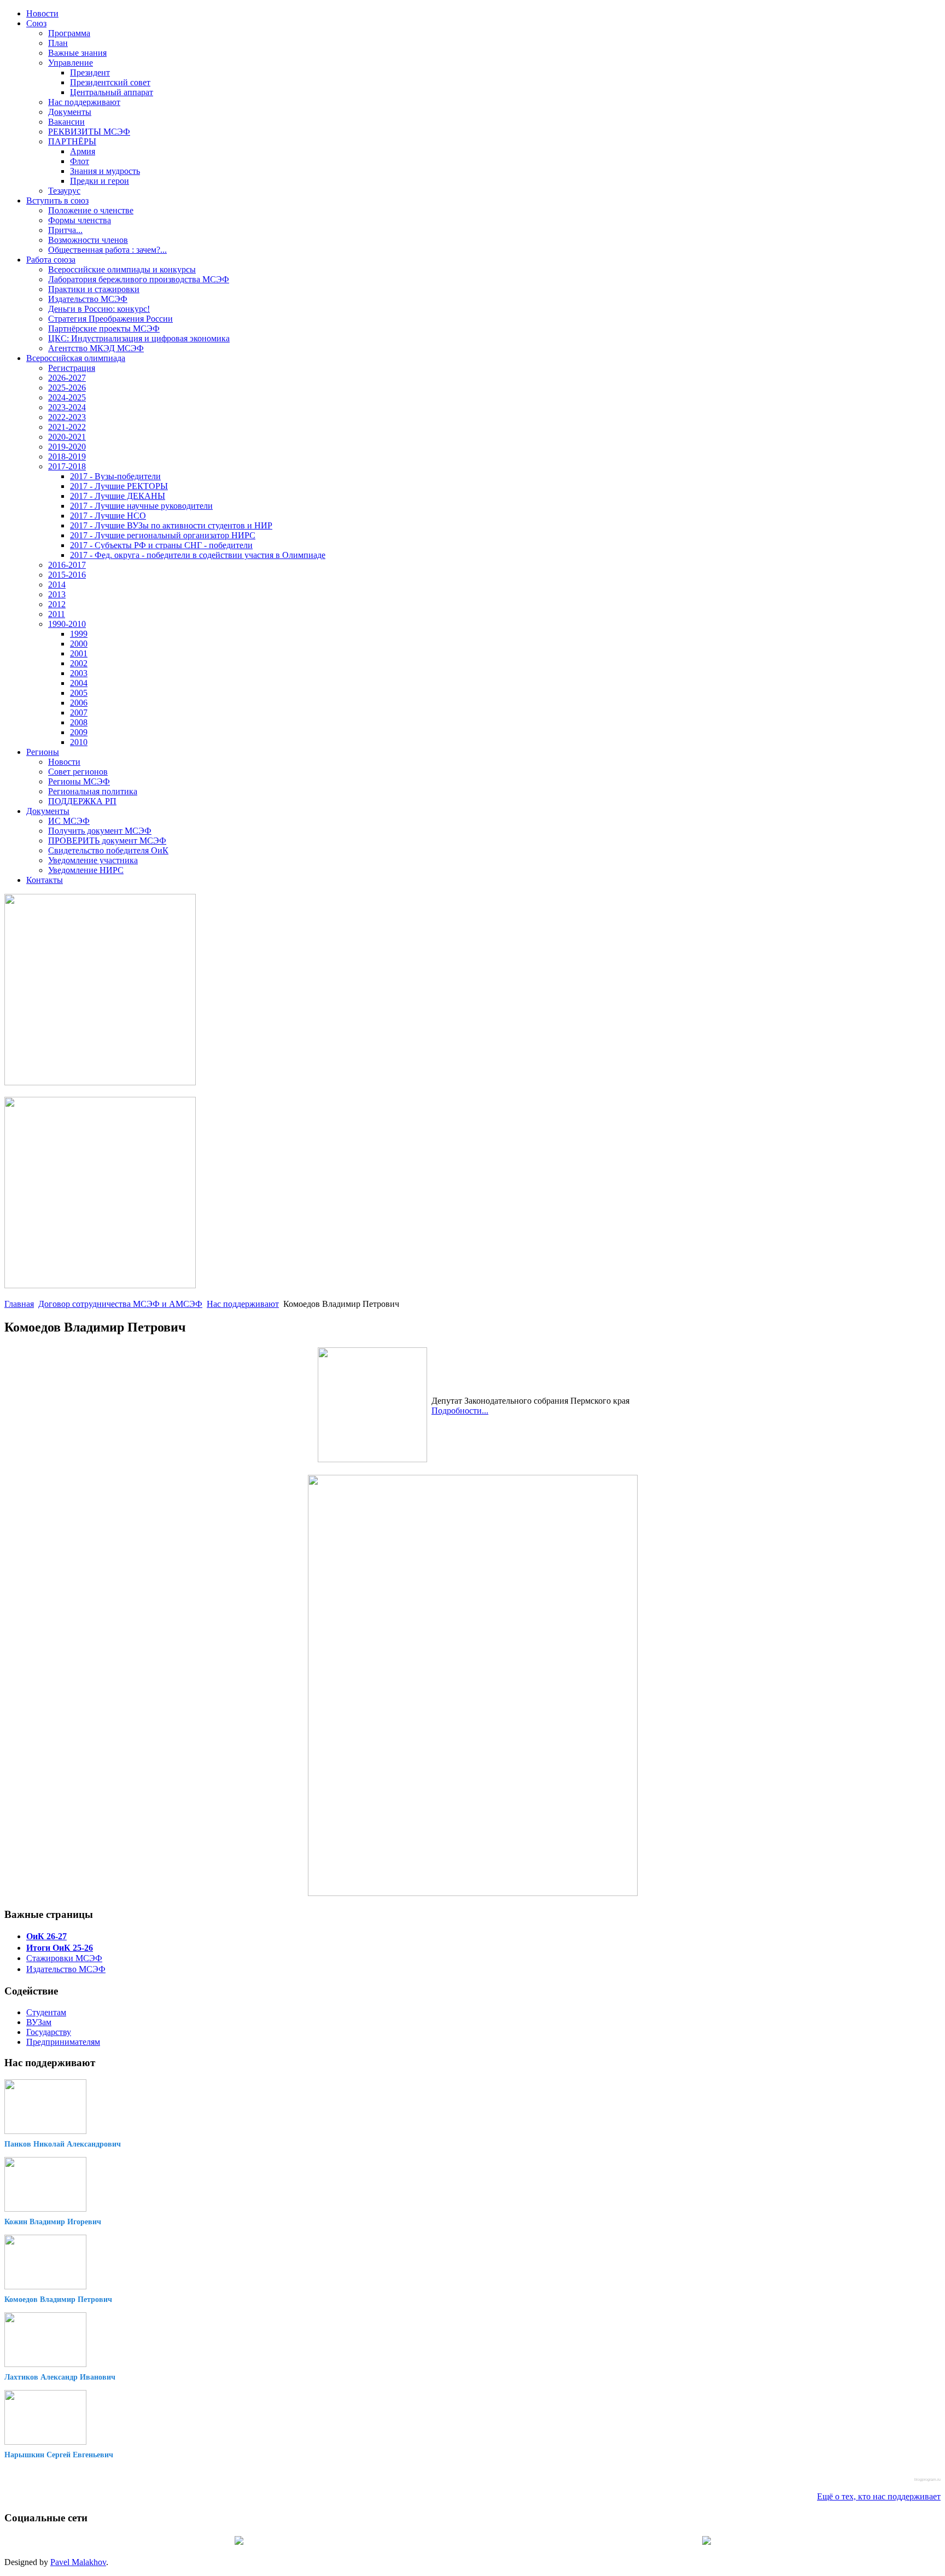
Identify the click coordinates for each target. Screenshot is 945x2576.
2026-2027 (67, 378)
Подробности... (460, 1411)
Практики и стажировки (94, 289)
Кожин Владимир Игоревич (53, 2222)
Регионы (43, 752)
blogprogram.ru (927, 2479)
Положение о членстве (91, 210)
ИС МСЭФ (69, 821)
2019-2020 (67, 447)
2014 (57, 585)
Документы (70, 112)
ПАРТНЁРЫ (72, 141)
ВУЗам (39, 2022)
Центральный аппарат (112, 92)
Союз (36, 23)
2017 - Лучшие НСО (108, 516)
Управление (71, 63)
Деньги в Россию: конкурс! (99, 309)
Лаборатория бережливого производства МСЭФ (139, 279)
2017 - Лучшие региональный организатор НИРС (163, 535)
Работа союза (51, 260)
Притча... (65, 230)
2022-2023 (67, 417)
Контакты (45, 880)
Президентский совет (110, 82)
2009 (79, 732)
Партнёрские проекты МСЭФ (104, 328)
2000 (79, 644)
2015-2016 (67, 575)
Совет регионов (78, 772)
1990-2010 (67, 624)
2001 (79, 653)
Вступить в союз (57, 200)
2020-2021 (67, 437)
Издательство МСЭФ (88, 299)
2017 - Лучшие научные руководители (141, 506)
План (58, 43)
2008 (79, 722)
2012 (57, 604)
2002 (79, 663)
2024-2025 (67, 397)
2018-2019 (67, 457)
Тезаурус (64, 191)
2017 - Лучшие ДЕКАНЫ (118, 496)
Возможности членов (88, 240)
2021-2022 (67, 427)
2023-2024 (67, 407)
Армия (83, 151)
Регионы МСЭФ (79, 781)
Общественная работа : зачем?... (107, 250)
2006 (79, 703)
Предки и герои (100, 181)
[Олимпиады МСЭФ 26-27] (100, 1082)
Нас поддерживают (84, 102)
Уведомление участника (93, 860)
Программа (69, 33)
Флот (80, 161)
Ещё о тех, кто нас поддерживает (879, 2496)
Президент (90, 72)
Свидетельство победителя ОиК (108, 850)
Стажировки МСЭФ (64, 1958)
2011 (57, 614)
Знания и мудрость (105, 171)
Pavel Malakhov (78, 2562)
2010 (79, 742)
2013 (57, 594)
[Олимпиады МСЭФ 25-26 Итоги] (100, 1285)
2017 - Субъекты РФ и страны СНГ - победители (161, 545)
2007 (79, 713)
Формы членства (80, 220)
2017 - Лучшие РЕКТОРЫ (119, 486)
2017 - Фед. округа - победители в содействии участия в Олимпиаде (198, 555)
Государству (49, 2032)
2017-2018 (67, 466)
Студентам (46, 2012)
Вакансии (66, 122)
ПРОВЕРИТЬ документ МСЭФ (107, 841)
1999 (79, 634)
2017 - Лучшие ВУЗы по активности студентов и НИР (171, 525)
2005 (79, 693)
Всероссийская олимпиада (76, 358)
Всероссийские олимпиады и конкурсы (122, 269)
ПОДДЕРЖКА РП (82, 801)
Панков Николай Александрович (63, 2144)
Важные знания (77, 53)
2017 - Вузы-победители (115, 476)
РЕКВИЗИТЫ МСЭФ (89, 132)
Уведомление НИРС (86, 870)
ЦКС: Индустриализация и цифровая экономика (139, 338)
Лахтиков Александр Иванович (60, 2377)
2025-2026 (67, 388)
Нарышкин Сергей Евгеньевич (59, 2455)
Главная (19, 1304)
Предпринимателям (63, 2042)
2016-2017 (67, 565)
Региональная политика (93, 791)
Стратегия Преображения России (110, 319)
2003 (79, 673)
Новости (42, 13)
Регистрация (72, 368)
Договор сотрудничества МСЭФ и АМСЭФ (120, 1304)
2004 (79, 683)
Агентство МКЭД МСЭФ (96, 348)
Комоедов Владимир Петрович (58, 2299)
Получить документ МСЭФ (100, 831)
